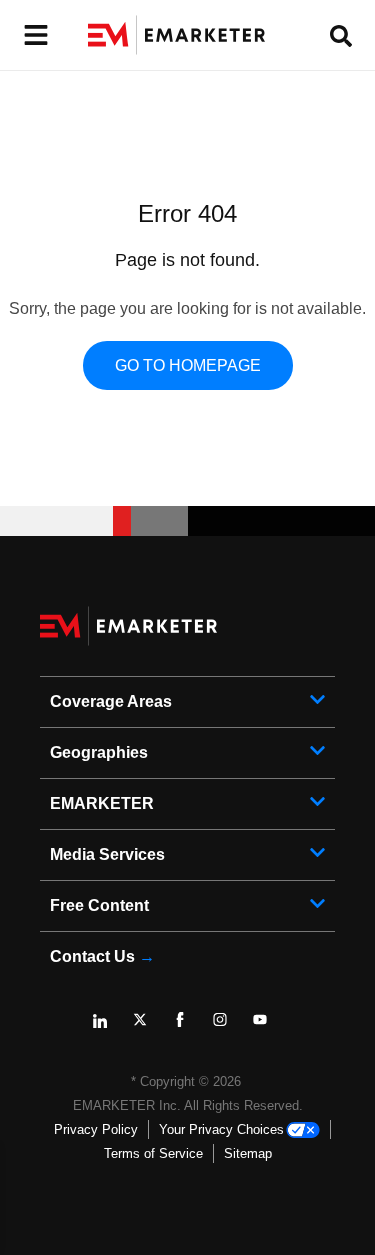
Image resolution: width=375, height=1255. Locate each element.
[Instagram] (228, 1027)
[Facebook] (188, 1027)
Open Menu (33, 35)
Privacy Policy (96, 1129)
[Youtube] (268, 1027)
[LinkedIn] (108, 1027)
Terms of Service (153, 1153)
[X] (148, 1027)
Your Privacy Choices (221, 1129)
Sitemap (248, 1153)
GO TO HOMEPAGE (188, 365)
